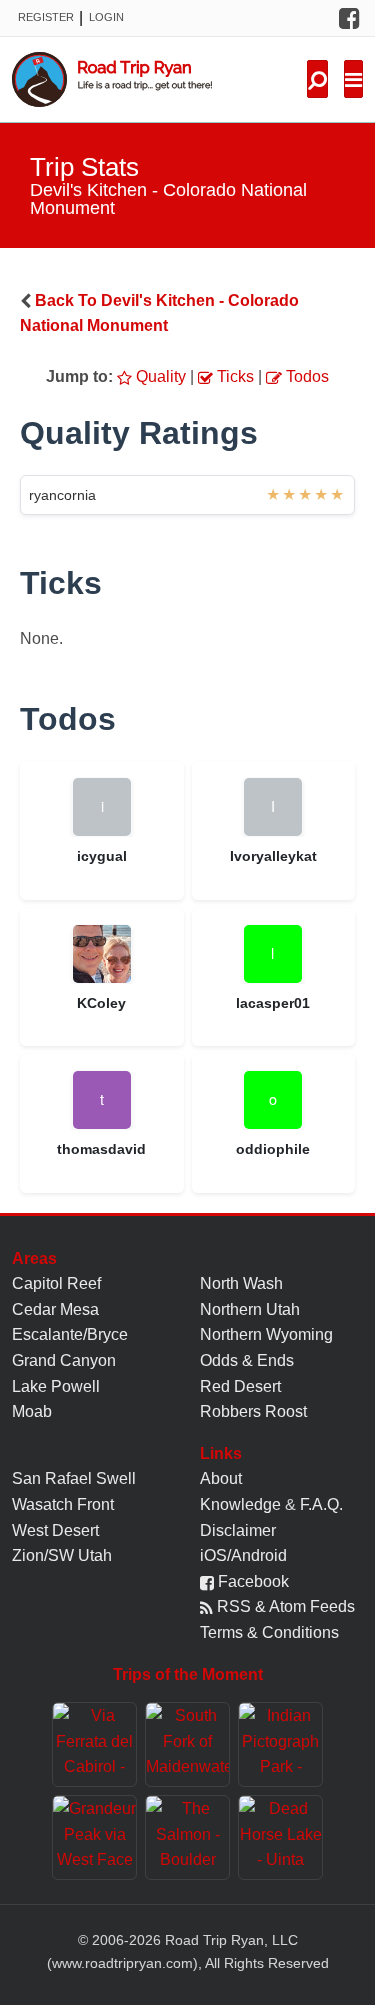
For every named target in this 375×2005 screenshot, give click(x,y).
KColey (101, 1003)
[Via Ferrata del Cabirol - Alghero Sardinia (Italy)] (94, 1744)
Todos (305, 376)
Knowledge (240, 1504)
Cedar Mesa (55, 1309)
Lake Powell (56, 1386)
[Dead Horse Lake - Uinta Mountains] (280, 1837)
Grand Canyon (64, 1360)
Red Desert (240, 1386)
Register (46, 17)
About (221, 1478)
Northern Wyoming (266, 1334)
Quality (159, 376)
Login (106, 17)
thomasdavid (101, 1149)
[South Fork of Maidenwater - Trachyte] (187, 1744)
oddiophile (273, 1149)
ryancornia (62, 495)
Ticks (233, 376)
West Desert (55, 1530)
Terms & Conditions (269, 1632)
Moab (32, 1411)
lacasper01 (273, 1003)
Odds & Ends (247, 1360)
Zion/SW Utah (62, 1555)
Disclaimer (238, 1530)
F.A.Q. (321, 1504)
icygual (102, 856)
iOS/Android (243, 1555)
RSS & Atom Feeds (284, 1606)
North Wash (241, 1283)
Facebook (251, 1581)
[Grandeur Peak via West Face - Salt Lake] (94, 1837)
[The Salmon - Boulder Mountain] (187, 1837)
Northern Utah (250, 1309)
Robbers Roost (253, 1411)
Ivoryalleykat (273, 856)
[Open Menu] (353, 79)
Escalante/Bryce (70, 1334)
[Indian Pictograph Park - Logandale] (280, 1744)
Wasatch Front (63, 1504)
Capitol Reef (56, 1283)
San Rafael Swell (74, 1478)
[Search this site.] (317, 79)
